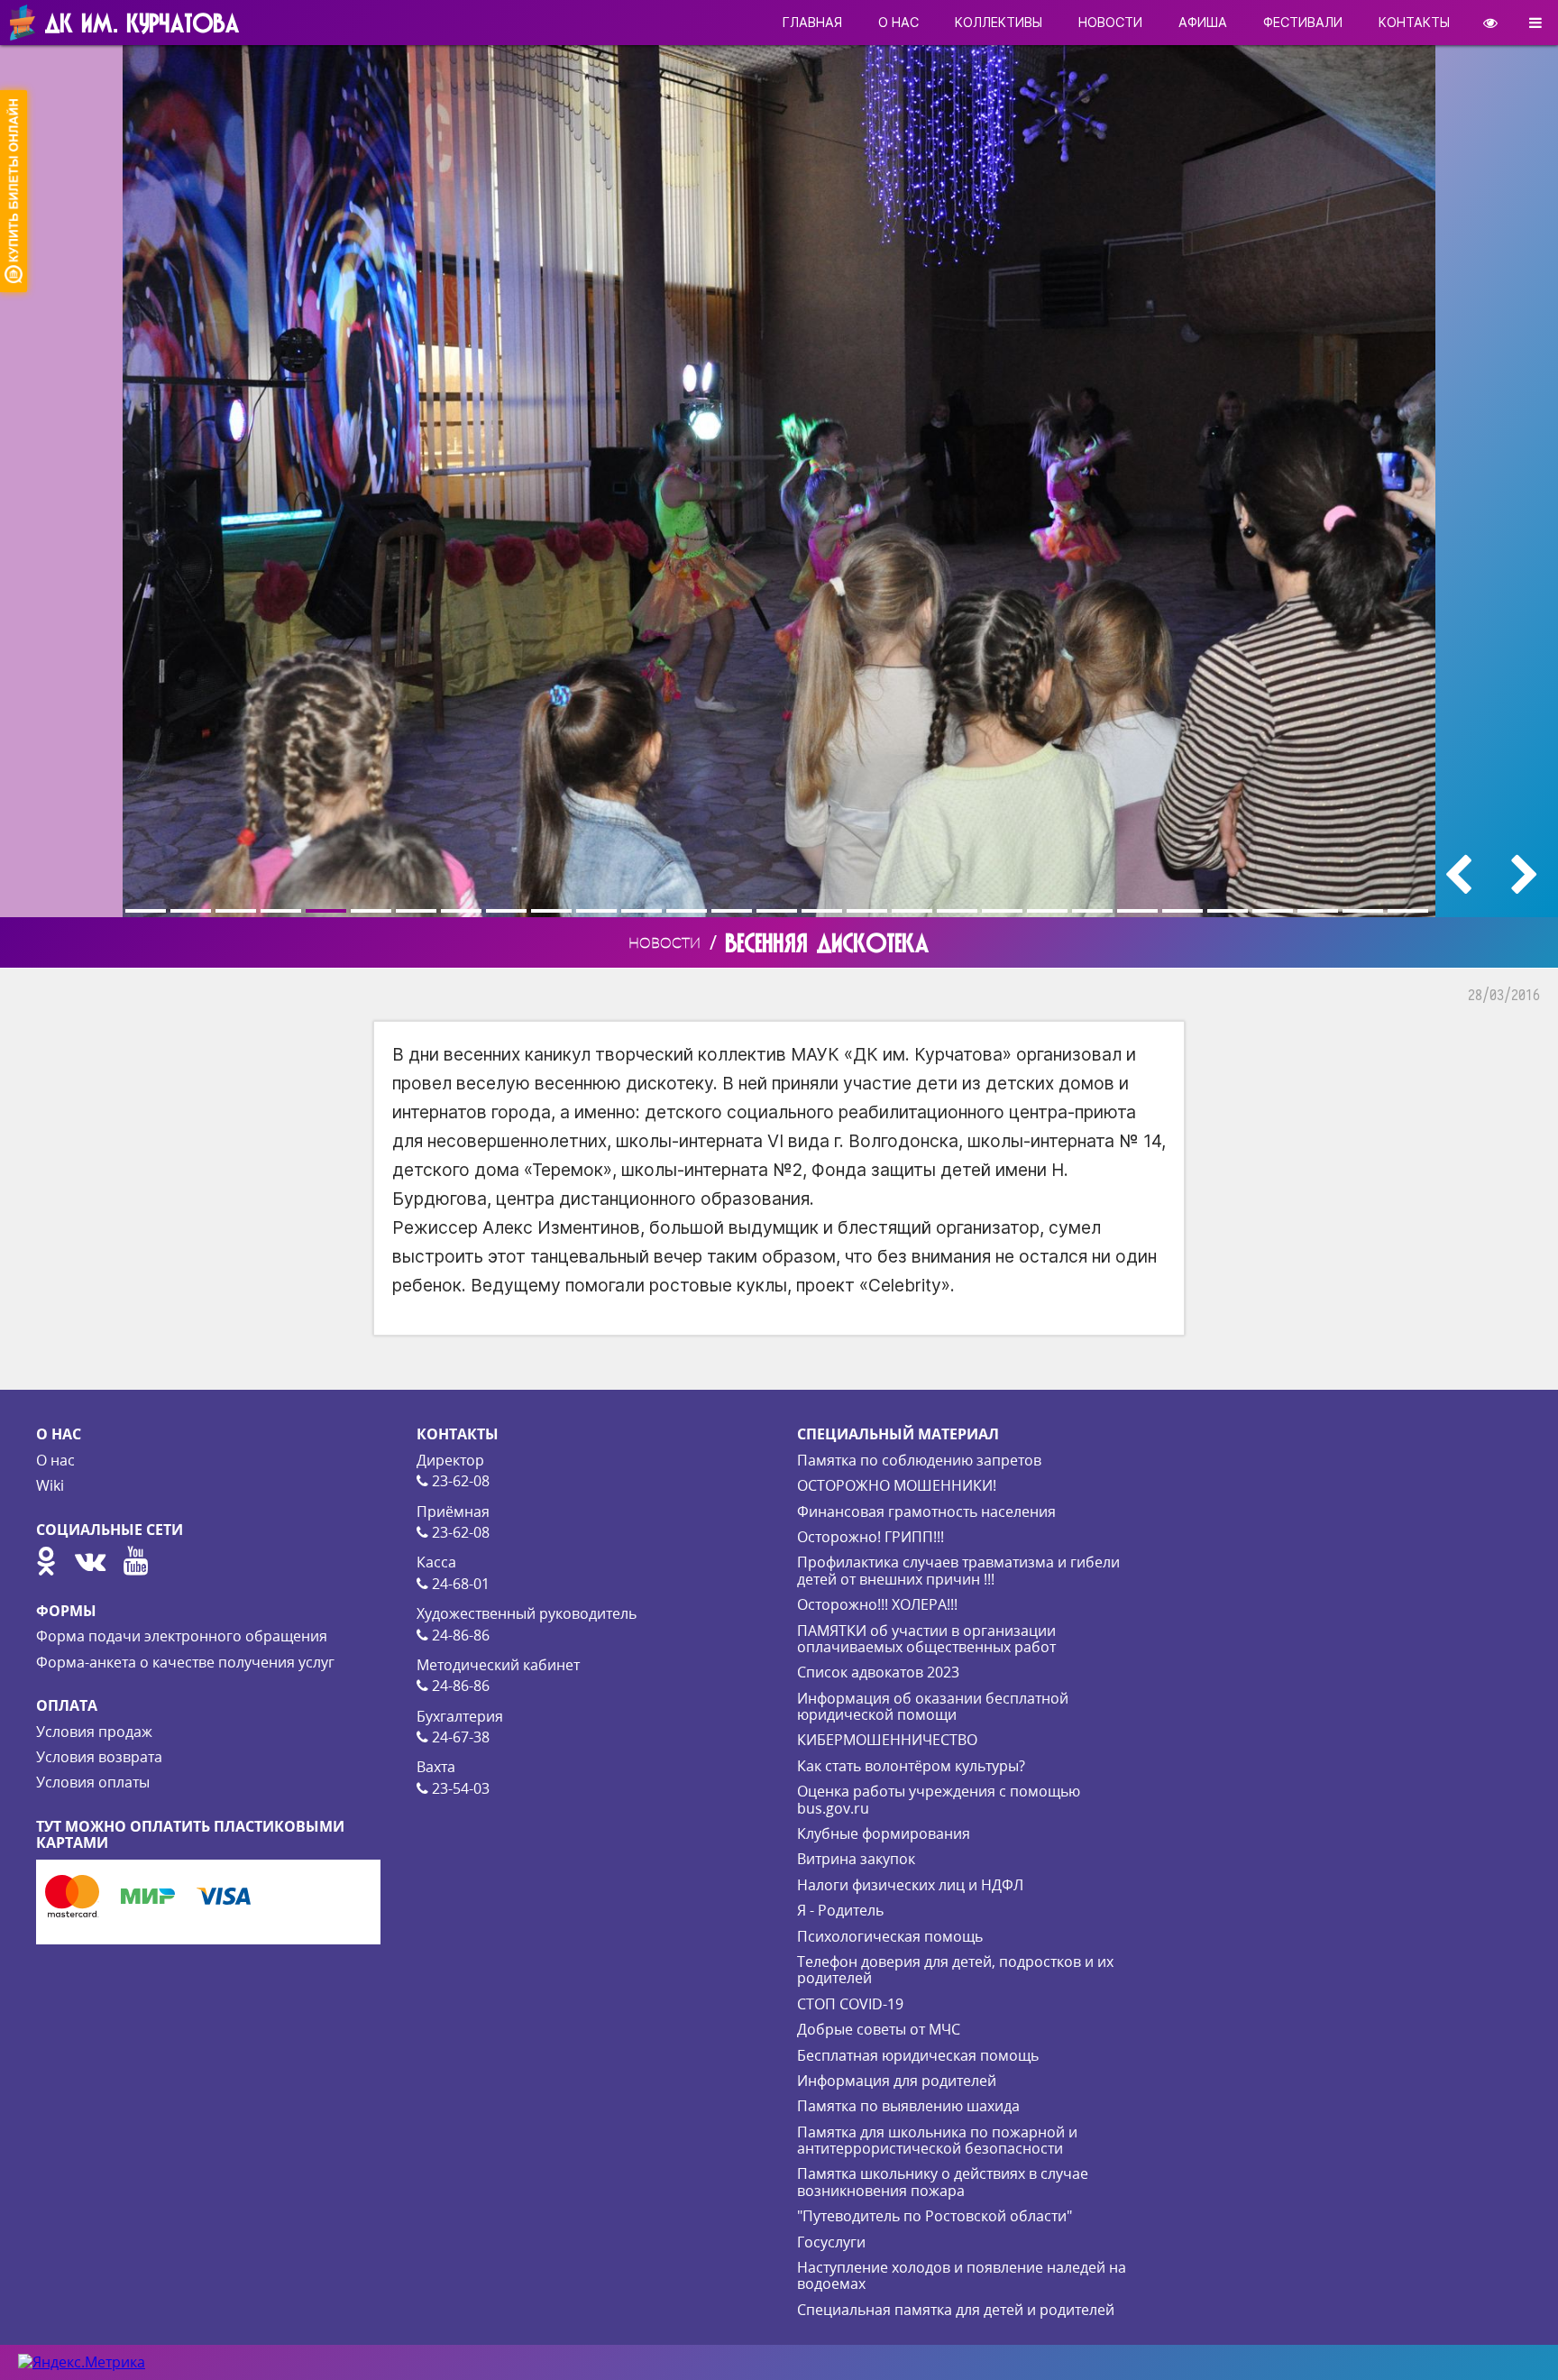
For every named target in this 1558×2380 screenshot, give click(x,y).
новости (1110, 22)
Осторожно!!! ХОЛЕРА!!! (877, 1604)
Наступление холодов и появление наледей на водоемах (962, 2275)
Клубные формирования (884, 1833)
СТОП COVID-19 (850, 2004)
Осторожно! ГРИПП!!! (871, 1537)
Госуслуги (831, 2242)
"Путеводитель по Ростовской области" (935, 2216)
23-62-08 (459, 1481)
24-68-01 (459, 1584)
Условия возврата (99, 1757)
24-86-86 (459, 1635)
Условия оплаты (93, 1782)
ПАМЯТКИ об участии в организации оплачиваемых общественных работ (926, 1639)
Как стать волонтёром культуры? (911, 1766)
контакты (1414, 22)
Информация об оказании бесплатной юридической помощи (933, 1706)
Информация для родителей (897, 2081)
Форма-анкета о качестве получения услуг (185, 1662)
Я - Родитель (840, 1910)
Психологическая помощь (890, 1936)
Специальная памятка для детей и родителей (956, 2310)
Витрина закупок (856, 1859)
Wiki (50, 1485)
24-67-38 (459, 1737)
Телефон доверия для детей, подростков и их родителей (955, 1970)
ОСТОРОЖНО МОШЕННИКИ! (897, 1485)
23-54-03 (459, 1788)
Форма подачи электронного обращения (182, 1636)
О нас (55, 1460)
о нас (898, 22)
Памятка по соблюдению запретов (919, 1460)
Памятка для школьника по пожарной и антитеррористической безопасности (937, 2140)
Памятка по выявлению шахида (908, 2106)
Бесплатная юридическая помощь (918, 2055)
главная (812, 22)
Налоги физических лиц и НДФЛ (910, 1885)
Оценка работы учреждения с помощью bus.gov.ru (939, 1799)
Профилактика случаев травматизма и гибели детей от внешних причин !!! (958, 1570)
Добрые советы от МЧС (879, 2029)
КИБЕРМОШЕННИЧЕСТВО (887, 1740)
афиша (1203, 22)
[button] (148, 911)
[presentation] (1458, 874)
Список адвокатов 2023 (878, 1672)
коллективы (999, 22)
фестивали (1303, 22)
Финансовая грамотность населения (926, 1512)
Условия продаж (94, 1732)
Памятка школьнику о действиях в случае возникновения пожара (943, 2182)
